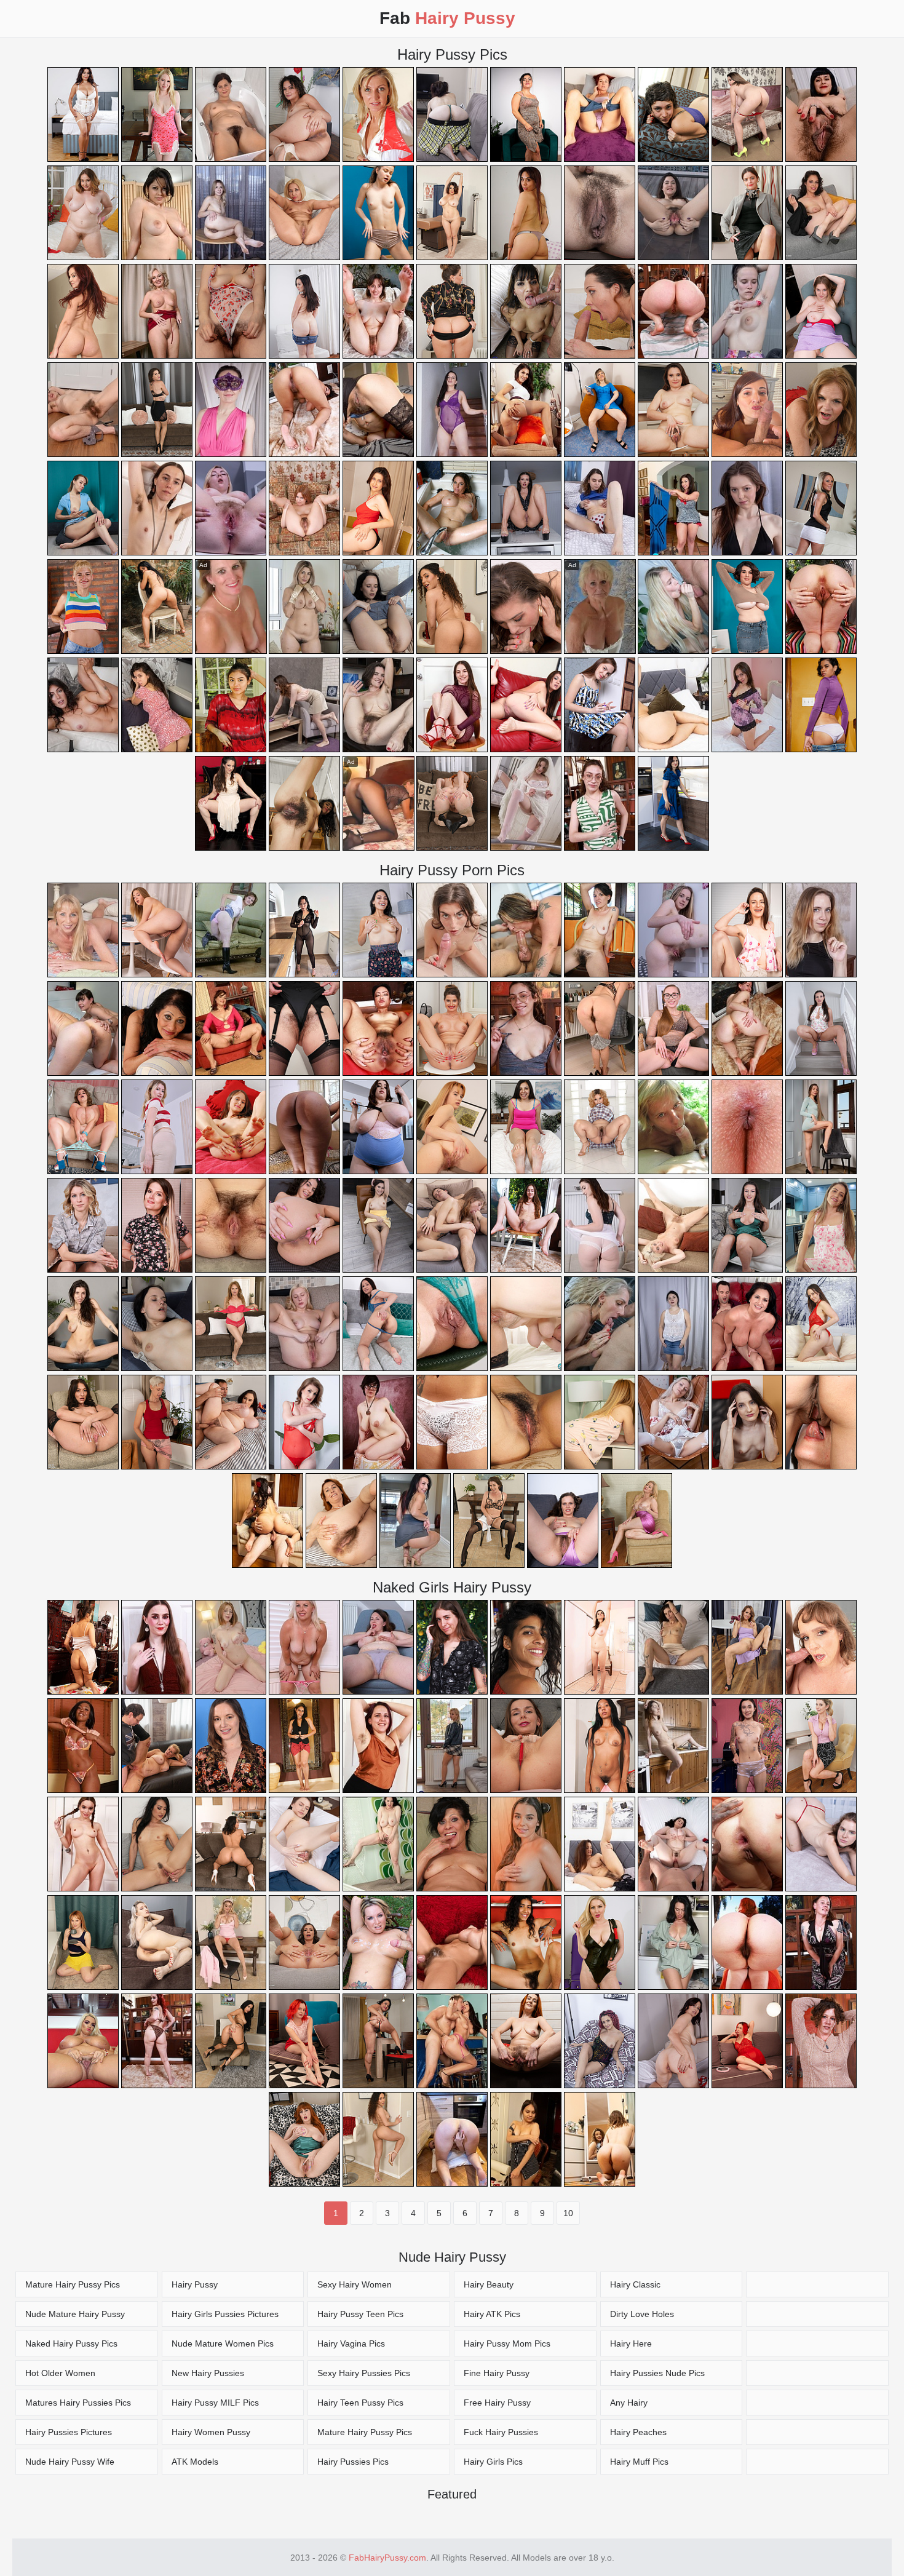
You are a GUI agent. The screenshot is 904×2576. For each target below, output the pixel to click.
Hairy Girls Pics (493, 2462)
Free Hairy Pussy (497, 2403)
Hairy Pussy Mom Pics (507, 2343)
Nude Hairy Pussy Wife (70, 2462)
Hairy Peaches (638, 2432)
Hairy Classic (635, 2284)
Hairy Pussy (195, 2284)
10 (568, 2213)
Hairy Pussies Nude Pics (657, 2373)
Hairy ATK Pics (492, 2314)
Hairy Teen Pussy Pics (360, 2403)
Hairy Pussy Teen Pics (360, 2314)
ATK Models (195, 2462)
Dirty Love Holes (642, 2314)
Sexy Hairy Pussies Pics (364, 2373)
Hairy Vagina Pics (351, 2343)
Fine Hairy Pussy (497, 2373)
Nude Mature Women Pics (223, 2343)
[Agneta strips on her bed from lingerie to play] (747, 705)
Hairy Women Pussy (211, 2432)
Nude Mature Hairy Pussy (75, 2314)
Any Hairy (629, 2403)
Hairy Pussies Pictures (69, 2432)
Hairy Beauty (489, 2284)
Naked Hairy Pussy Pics (71, 2343)
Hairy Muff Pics (639, 2462)
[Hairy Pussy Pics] (817, 2284)
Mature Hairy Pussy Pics (73, 2284)
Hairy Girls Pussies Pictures (225, 2314)
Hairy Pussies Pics (353, 2462)
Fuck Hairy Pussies (501, 2432)
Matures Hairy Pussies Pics (78, 2403)
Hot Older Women (60, 2373)
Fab (447, 18)
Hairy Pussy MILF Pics (215, 2403)
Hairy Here (631, 2343)
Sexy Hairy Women (355, 2284)
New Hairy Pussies (208, 2373)
